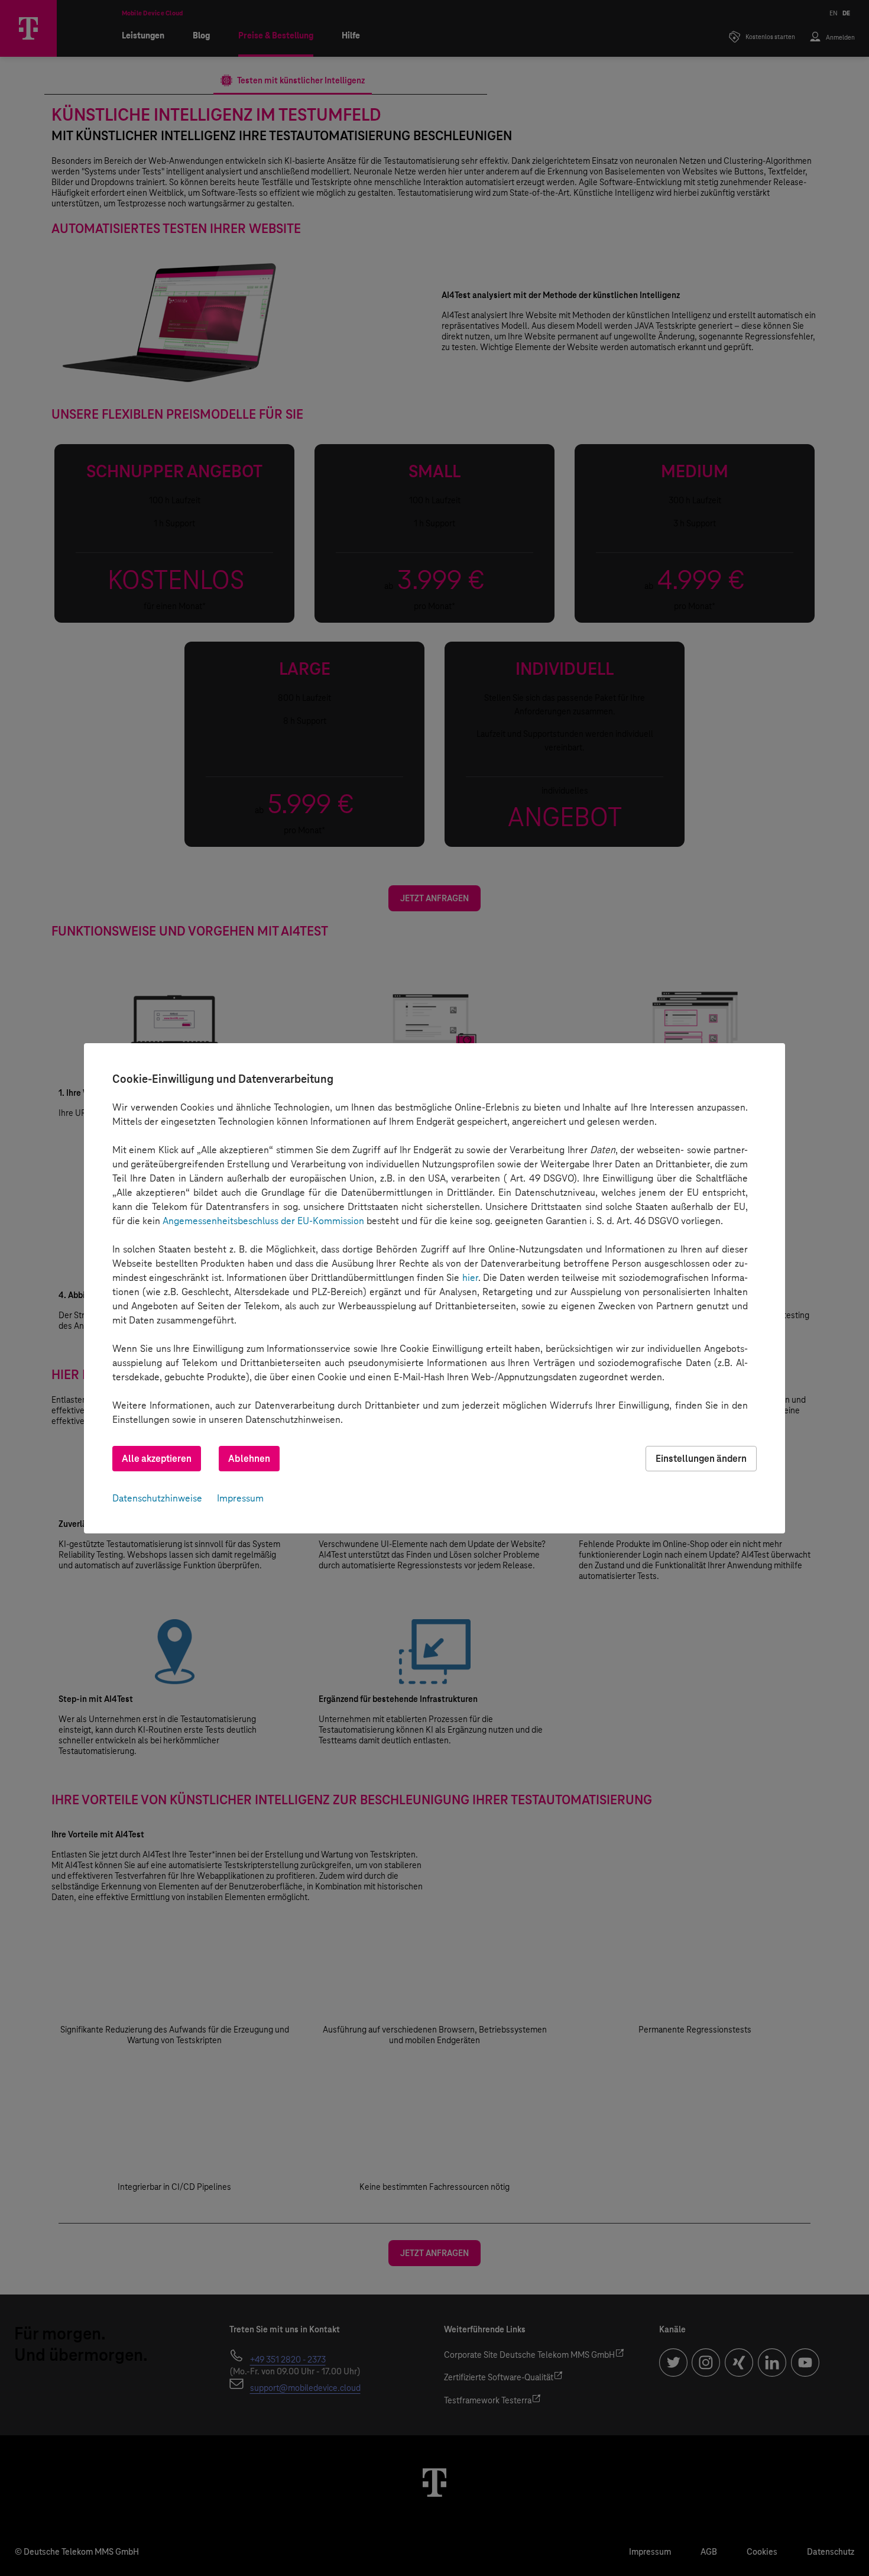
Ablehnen (249, 1459)
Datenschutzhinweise (157, 1498)
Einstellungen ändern (701, 1459)
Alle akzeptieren (157, 1459)
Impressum (240, 1498)
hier (470, 1278)
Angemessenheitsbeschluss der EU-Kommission (263, 1221)
